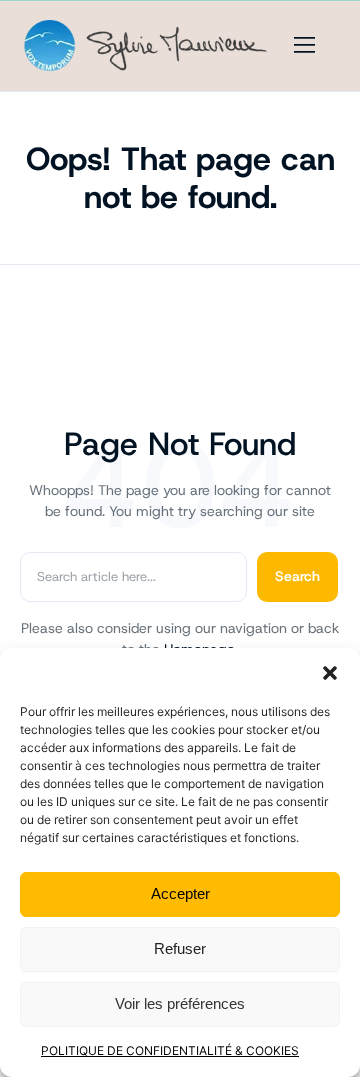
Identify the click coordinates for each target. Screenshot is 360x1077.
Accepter (180, 893)
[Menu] (305, 45)
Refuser (180, 948)
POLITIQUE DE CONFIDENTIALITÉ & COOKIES (170, 1050)
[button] (330, 673)
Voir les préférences (180, 1003)
